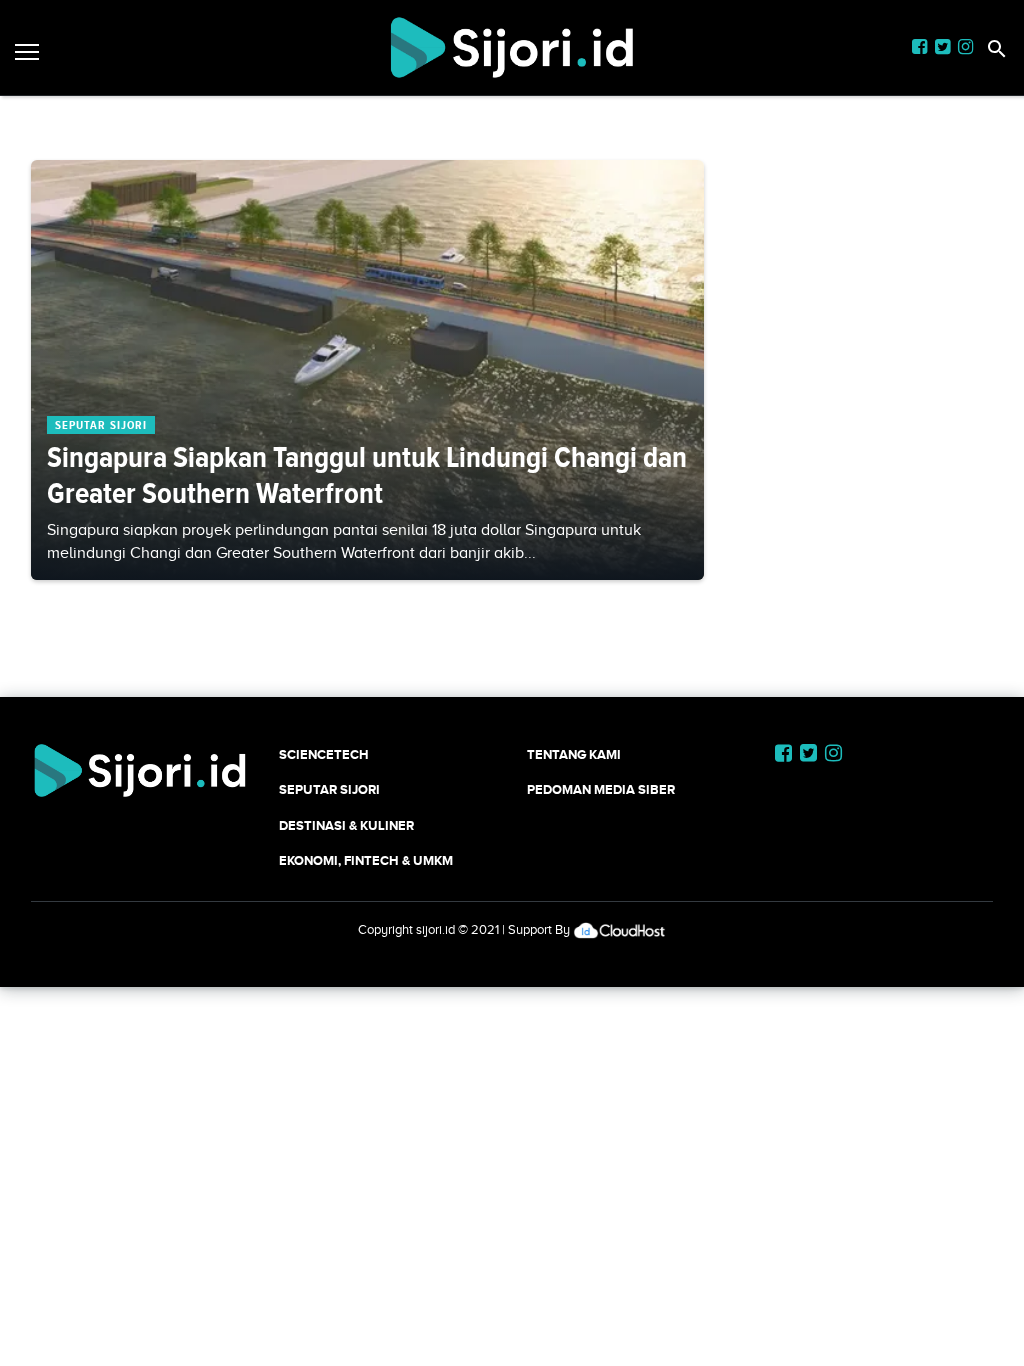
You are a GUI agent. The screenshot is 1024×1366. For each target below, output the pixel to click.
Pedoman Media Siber (601, 789)
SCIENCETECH (324, 754)
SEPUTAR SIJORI (329, 789)
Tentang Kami (574, 754)
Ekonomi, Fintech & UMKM (366, 860)
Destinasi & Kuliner (346, 825)
